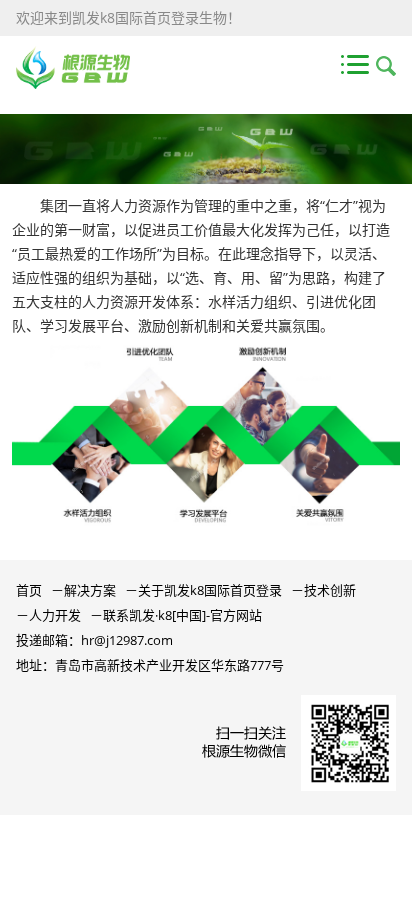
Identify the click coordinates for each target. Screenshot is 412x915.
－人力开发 (48, 615)
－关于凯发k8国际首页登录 (203, 590)
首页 (29, 590)
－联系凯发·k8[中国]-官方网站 (176, 615)
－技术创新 (323, 590)
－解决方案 (83, 590)
